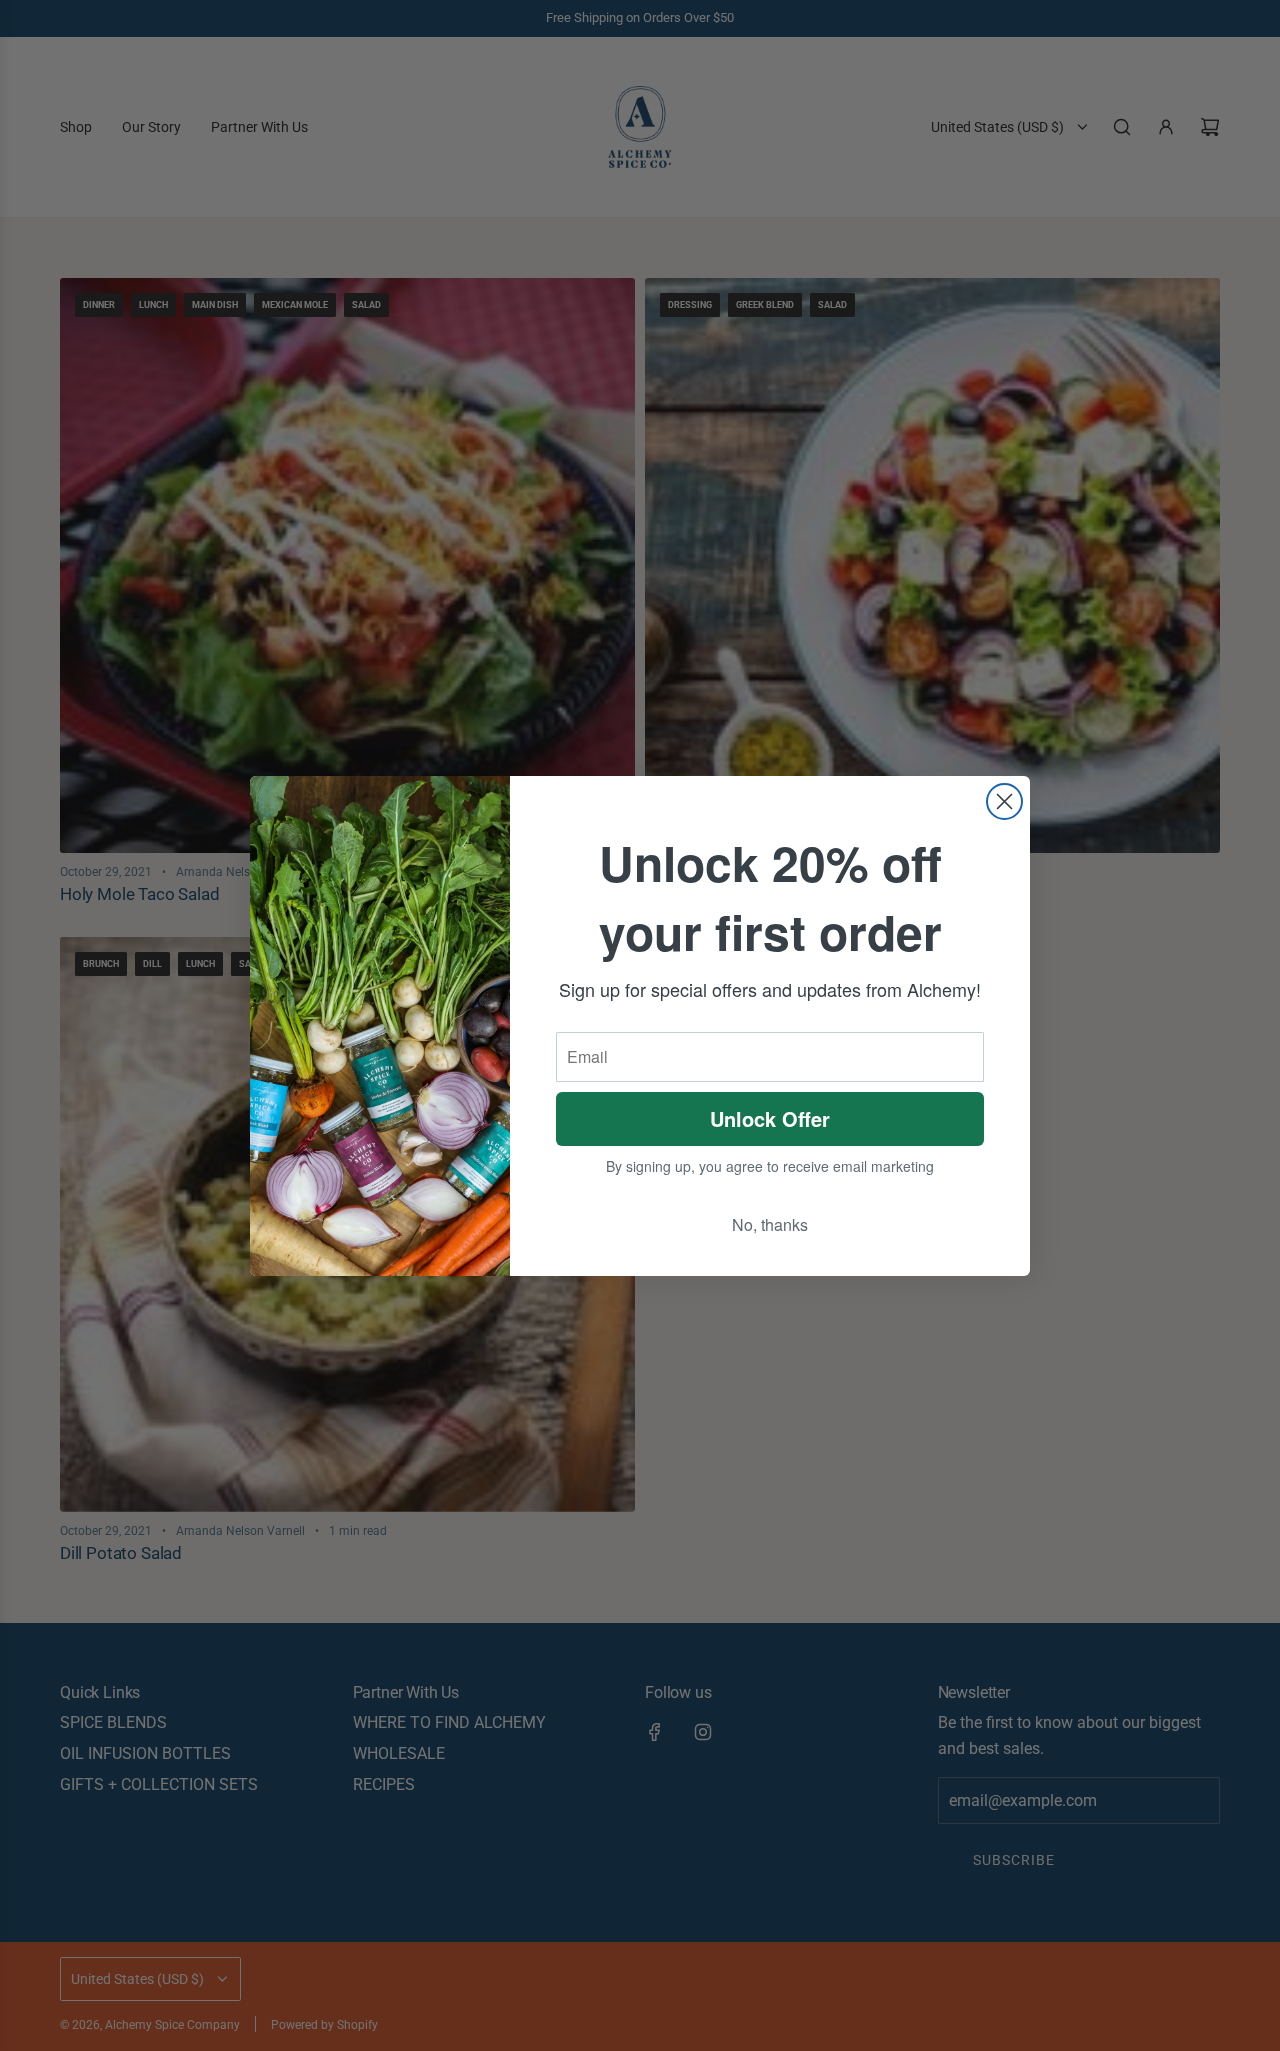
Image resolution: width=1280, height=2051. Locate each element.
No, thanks (770, 1224)
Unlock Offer (770, 1118)
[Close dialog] (1004, 801)
